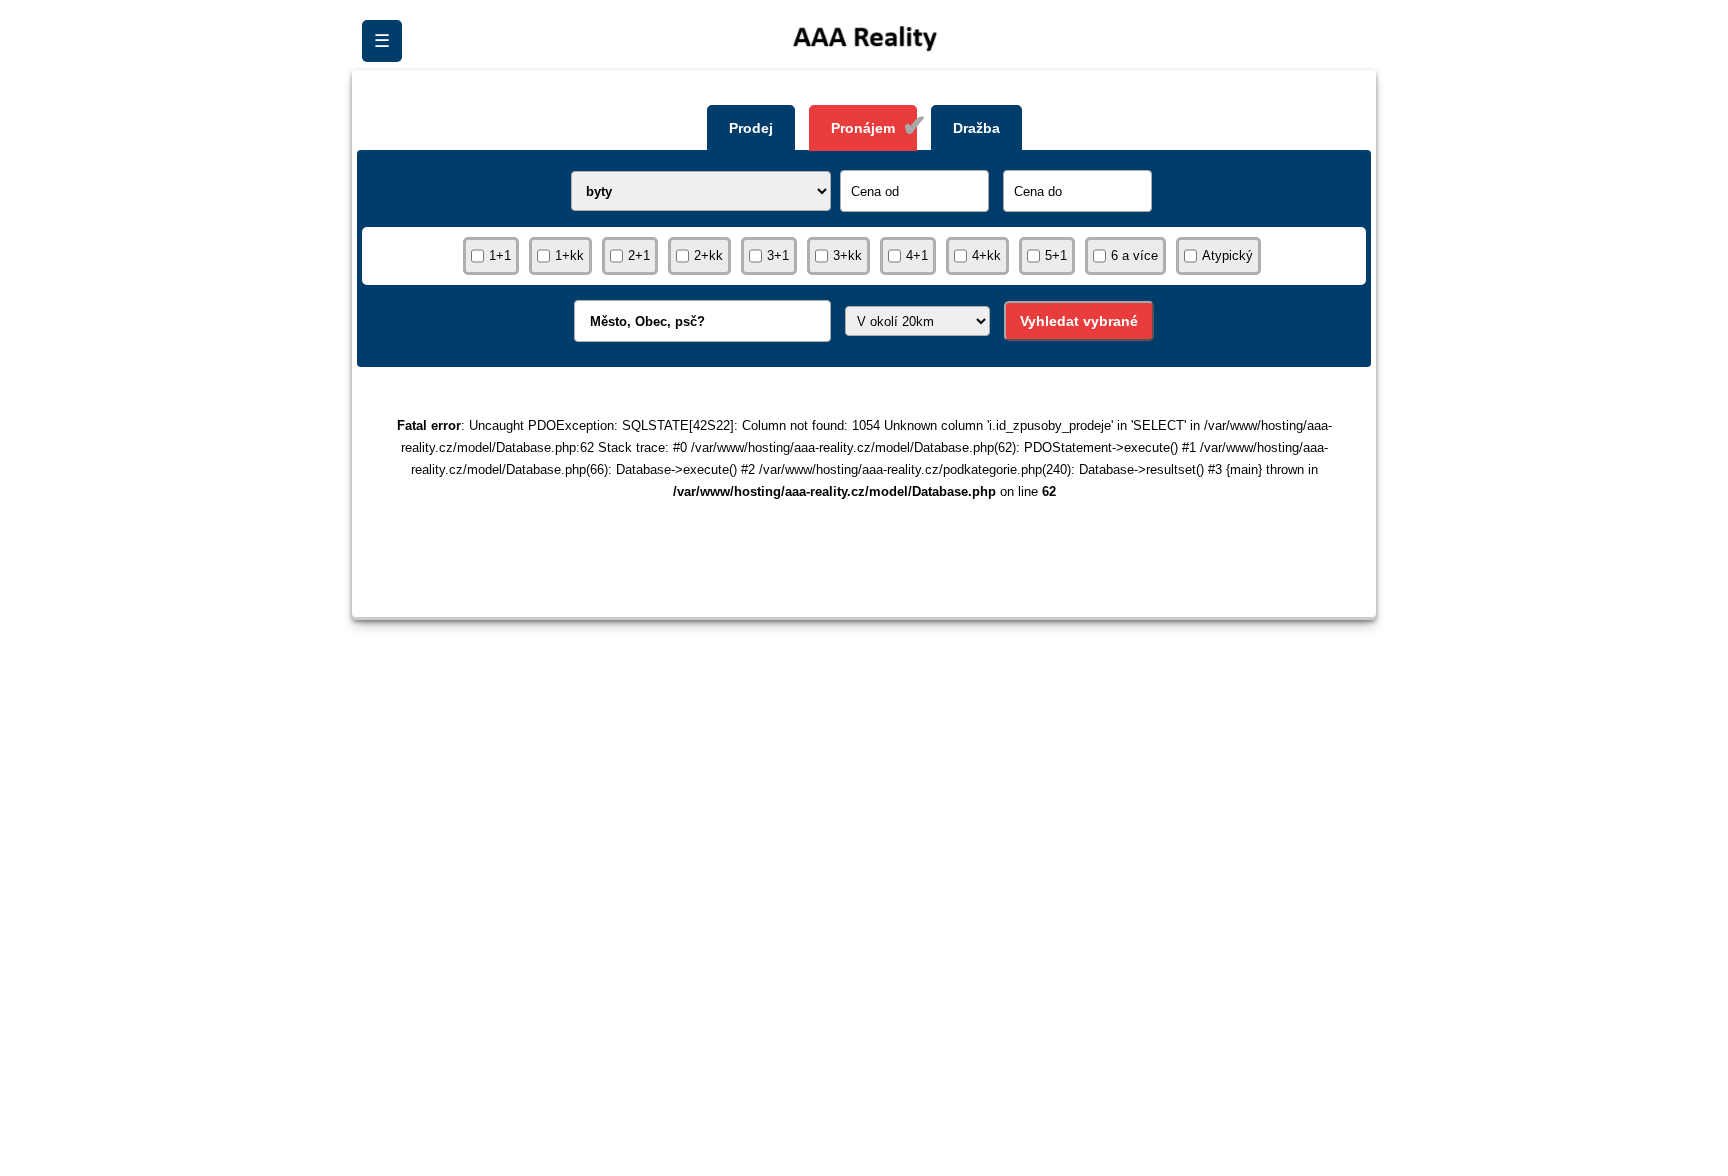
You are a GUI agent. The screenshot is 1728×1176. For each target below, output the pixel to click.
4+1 (917, 255)
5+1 (1056, 255)
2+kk (708, 255)
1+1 (500, 255)
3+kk (847, 255)
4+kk (986, 255)
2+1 (639, 255)
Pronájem (863, 128)
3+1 (778, 255)
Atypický (1227, 255)
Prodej (751, 128)
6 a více (1134, 255)
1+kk (569, 255)
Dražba (976, 128)
